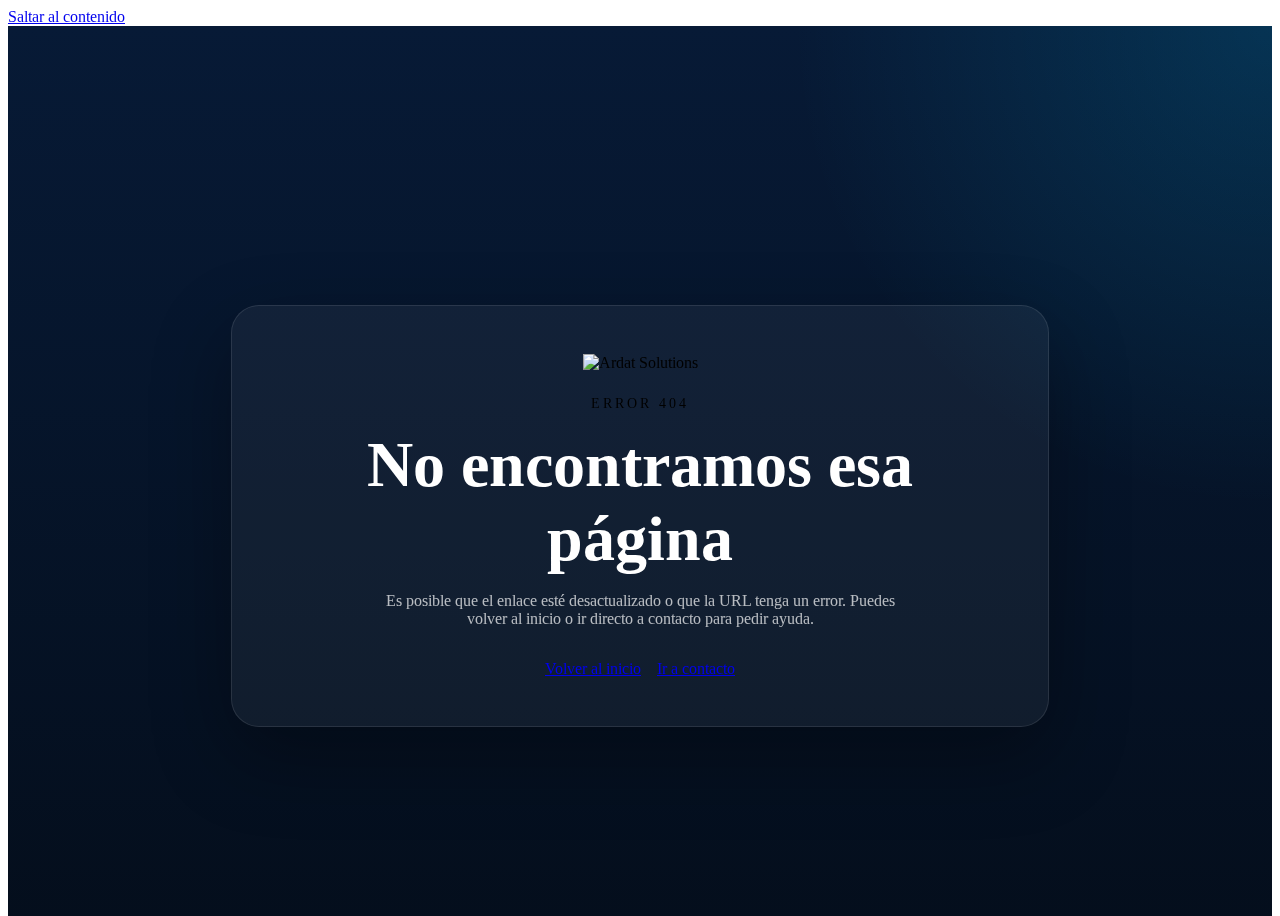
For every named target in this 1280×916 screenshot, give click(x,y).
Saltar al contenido (66, 16)
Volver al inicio (593, 668)
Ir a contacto (696, 668)
